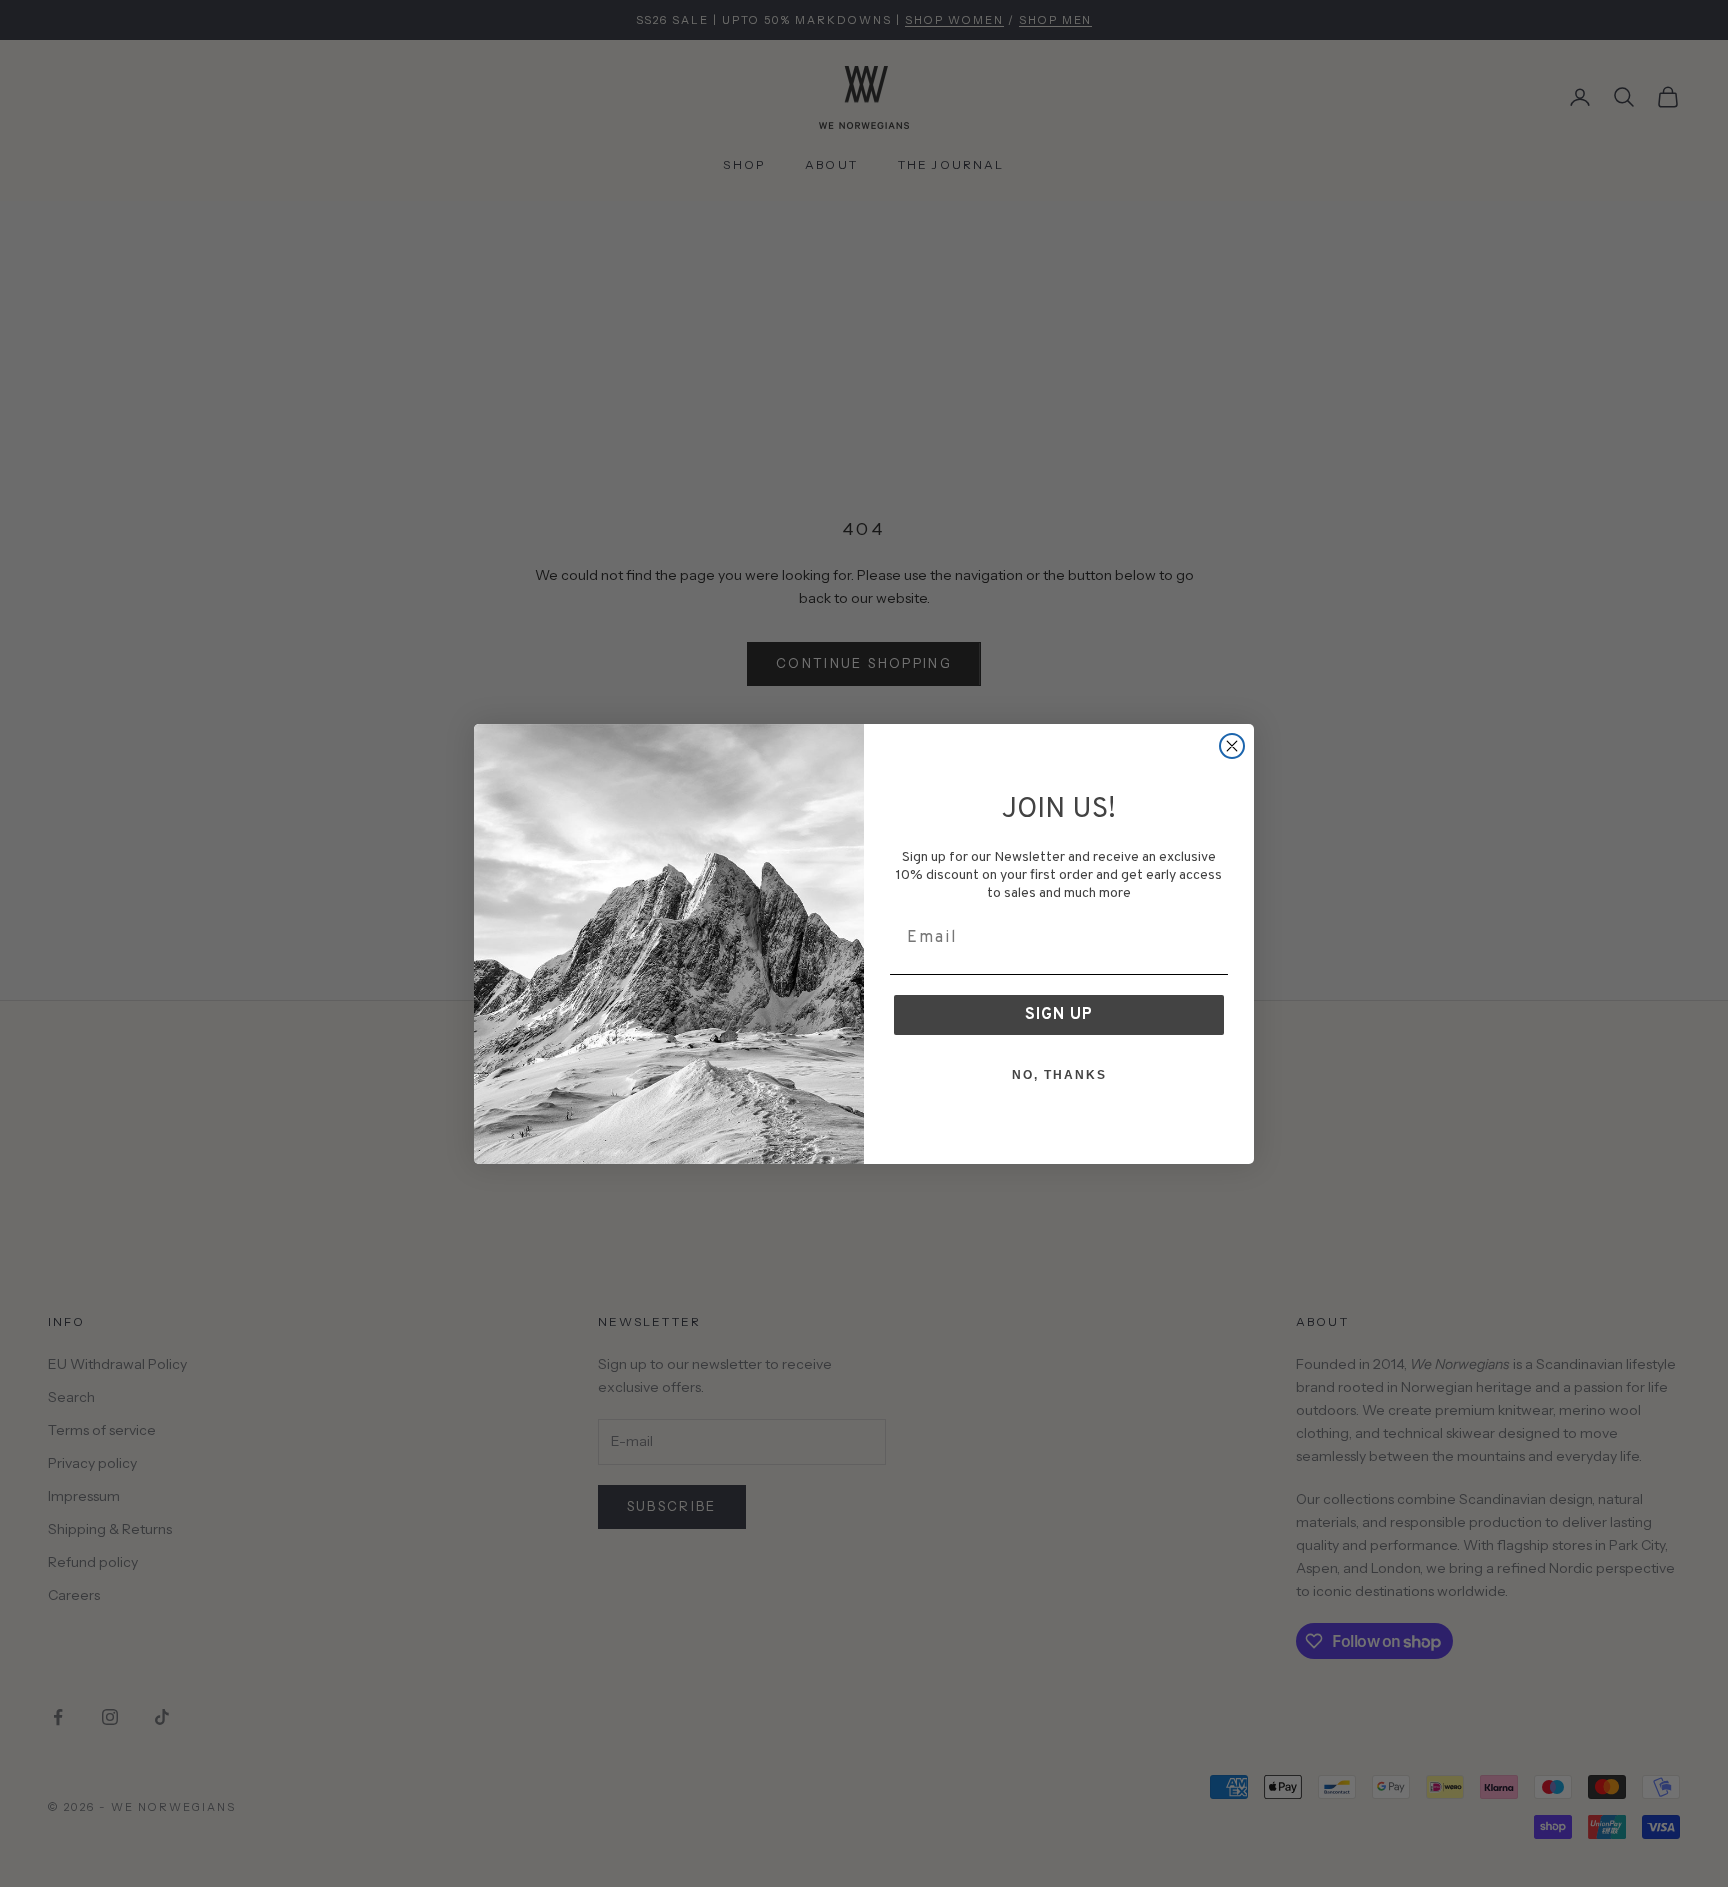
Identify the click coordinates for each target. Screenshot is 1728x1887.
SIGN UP (1059, 1015)
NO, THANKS (1059, 1075)
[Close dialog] (1232, 746)
